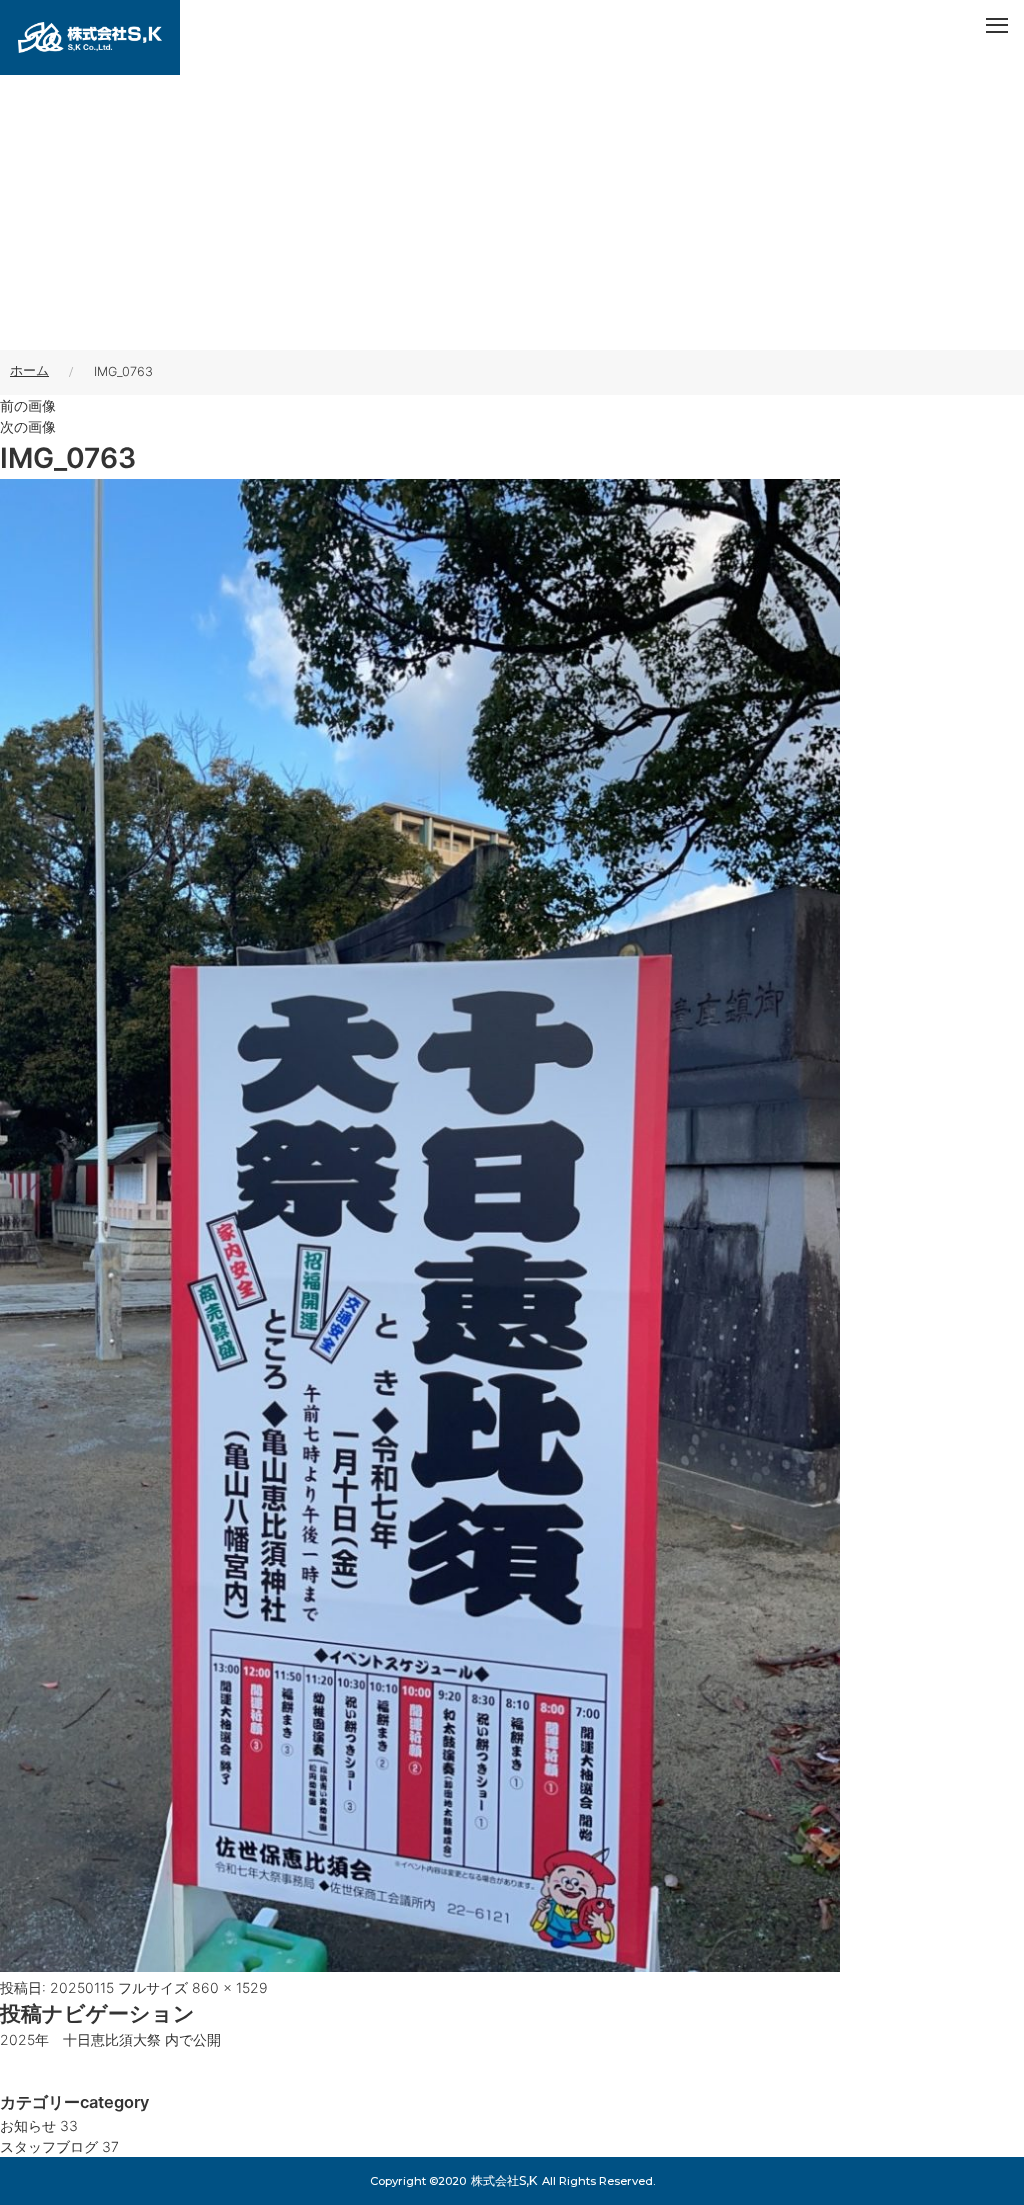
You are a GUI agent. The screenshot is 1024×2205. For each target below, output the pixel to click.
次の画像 (28, 426)
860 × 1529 (230, 1987)
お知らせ (39, 2125)
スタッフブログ (59, 2146)
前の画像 (28, 405)
